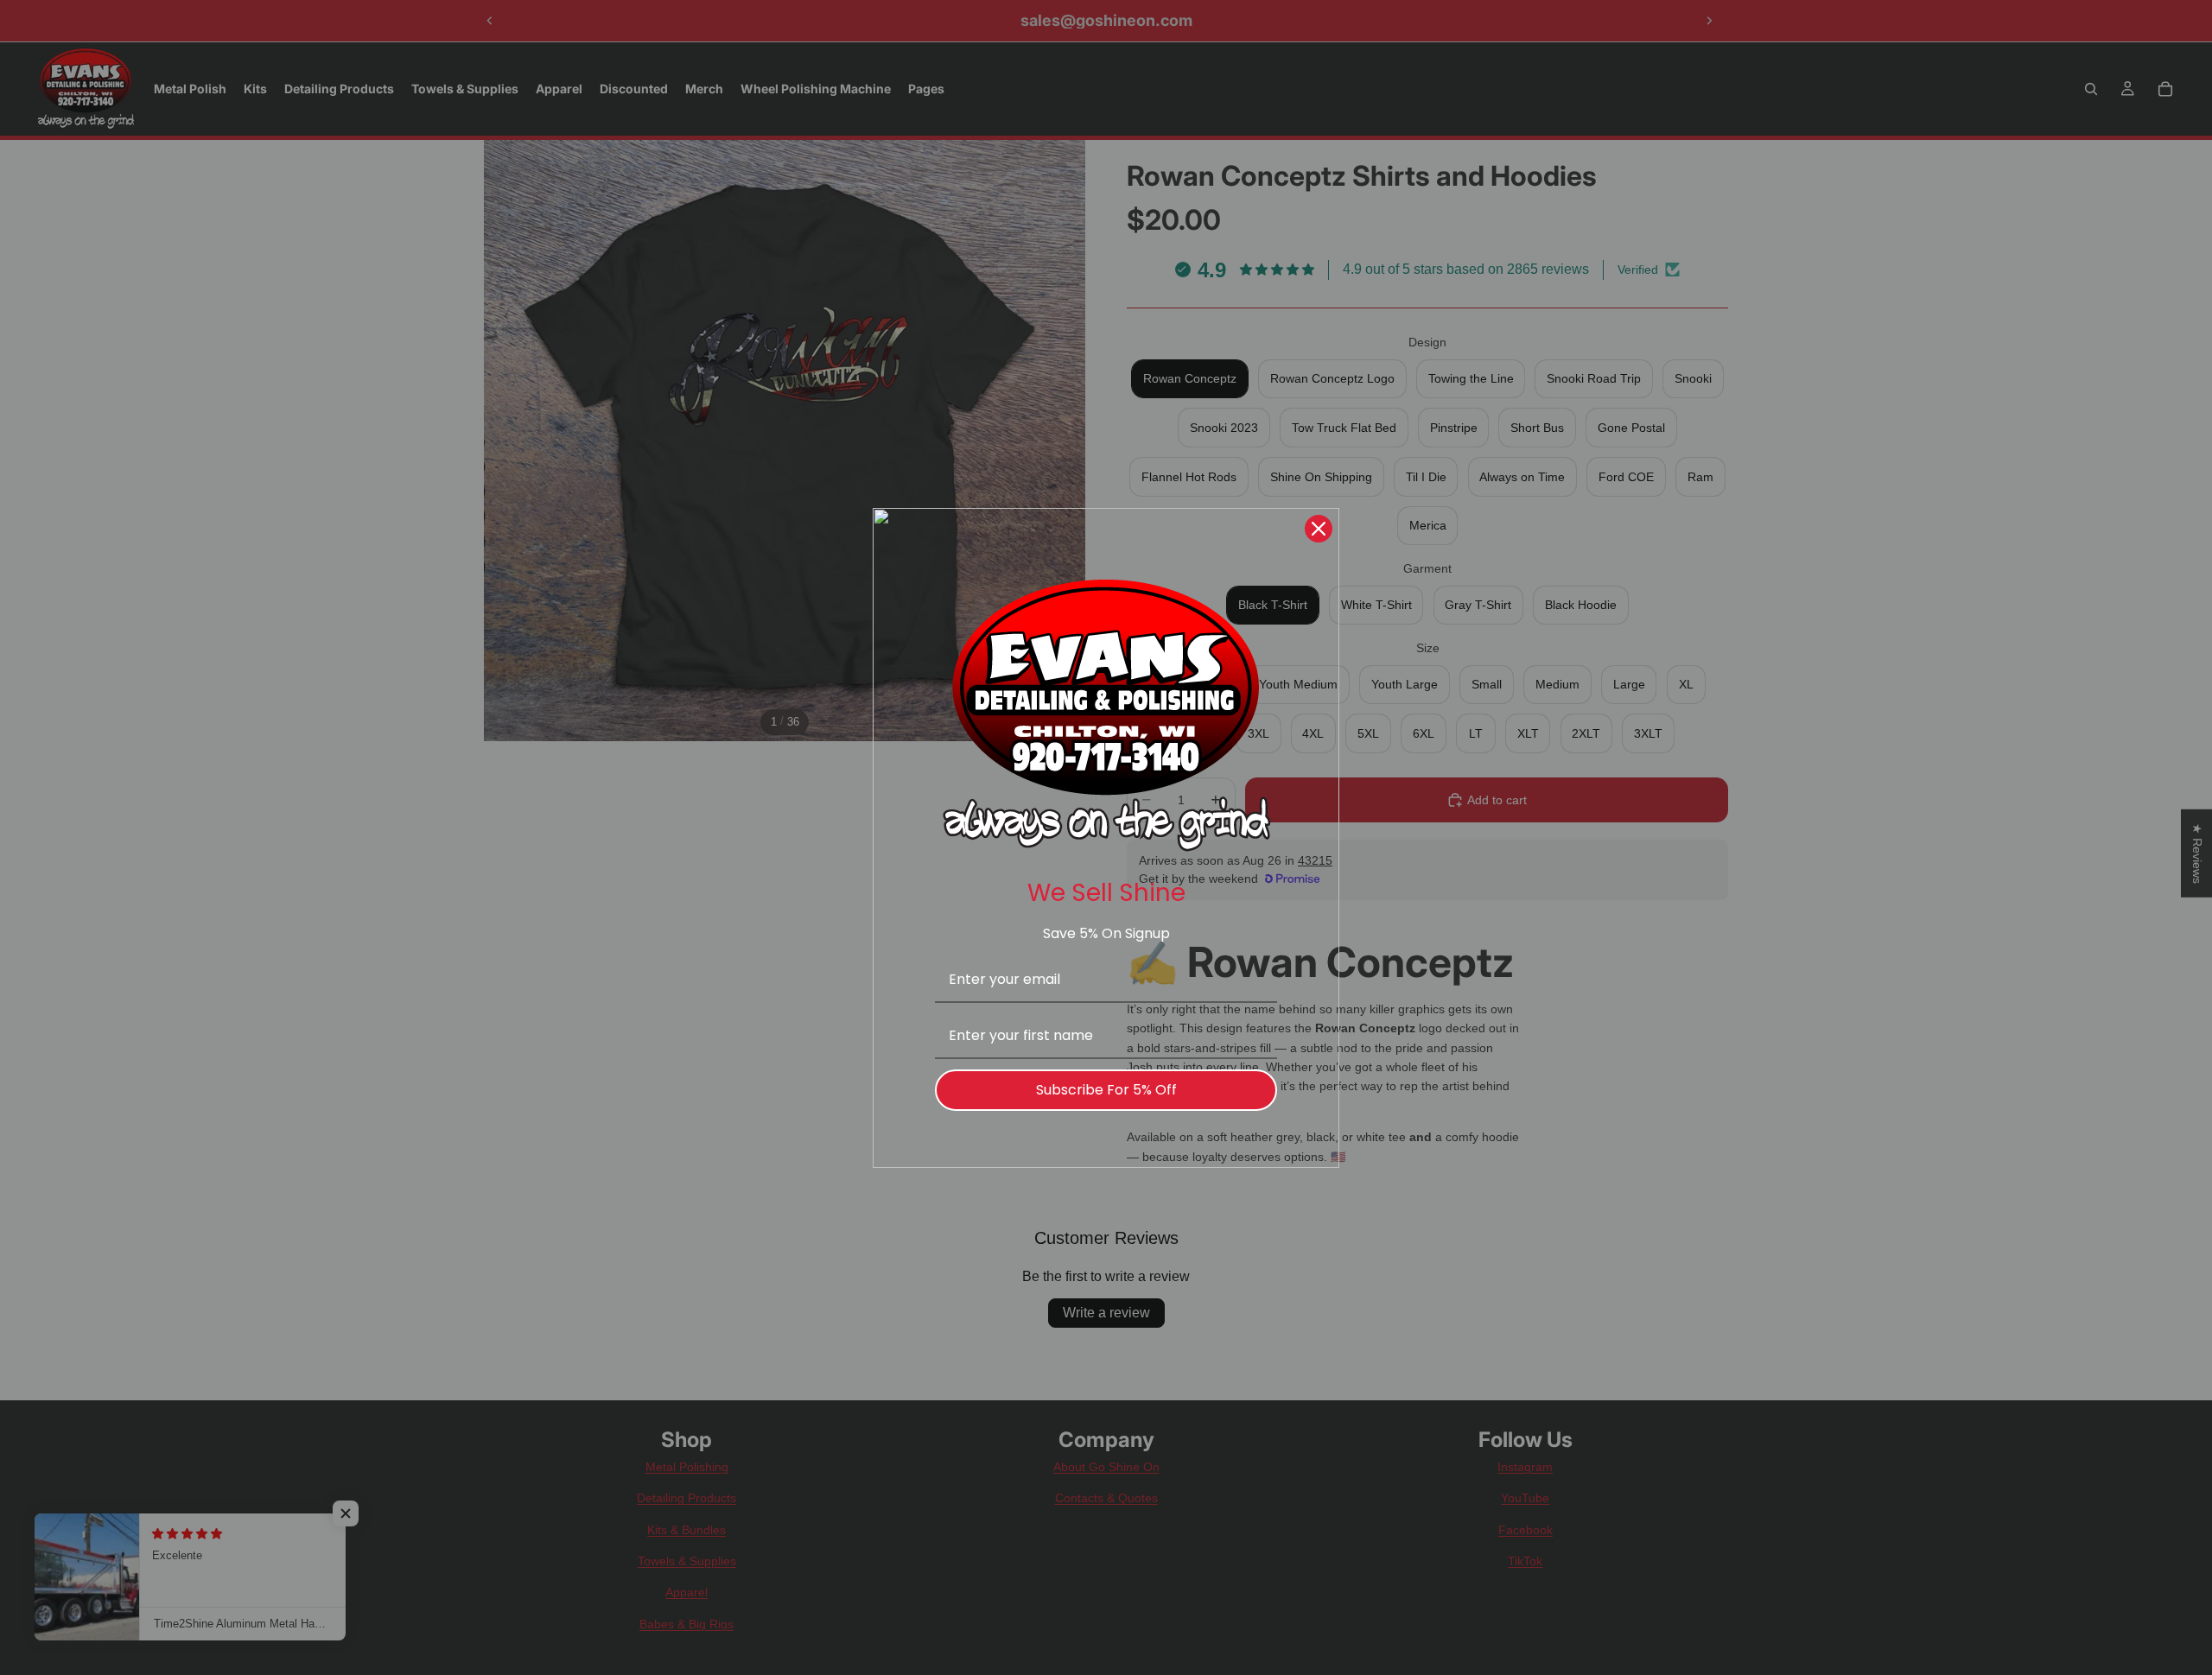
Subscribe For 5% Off (1106, 1090)
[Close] (1319, 529)
